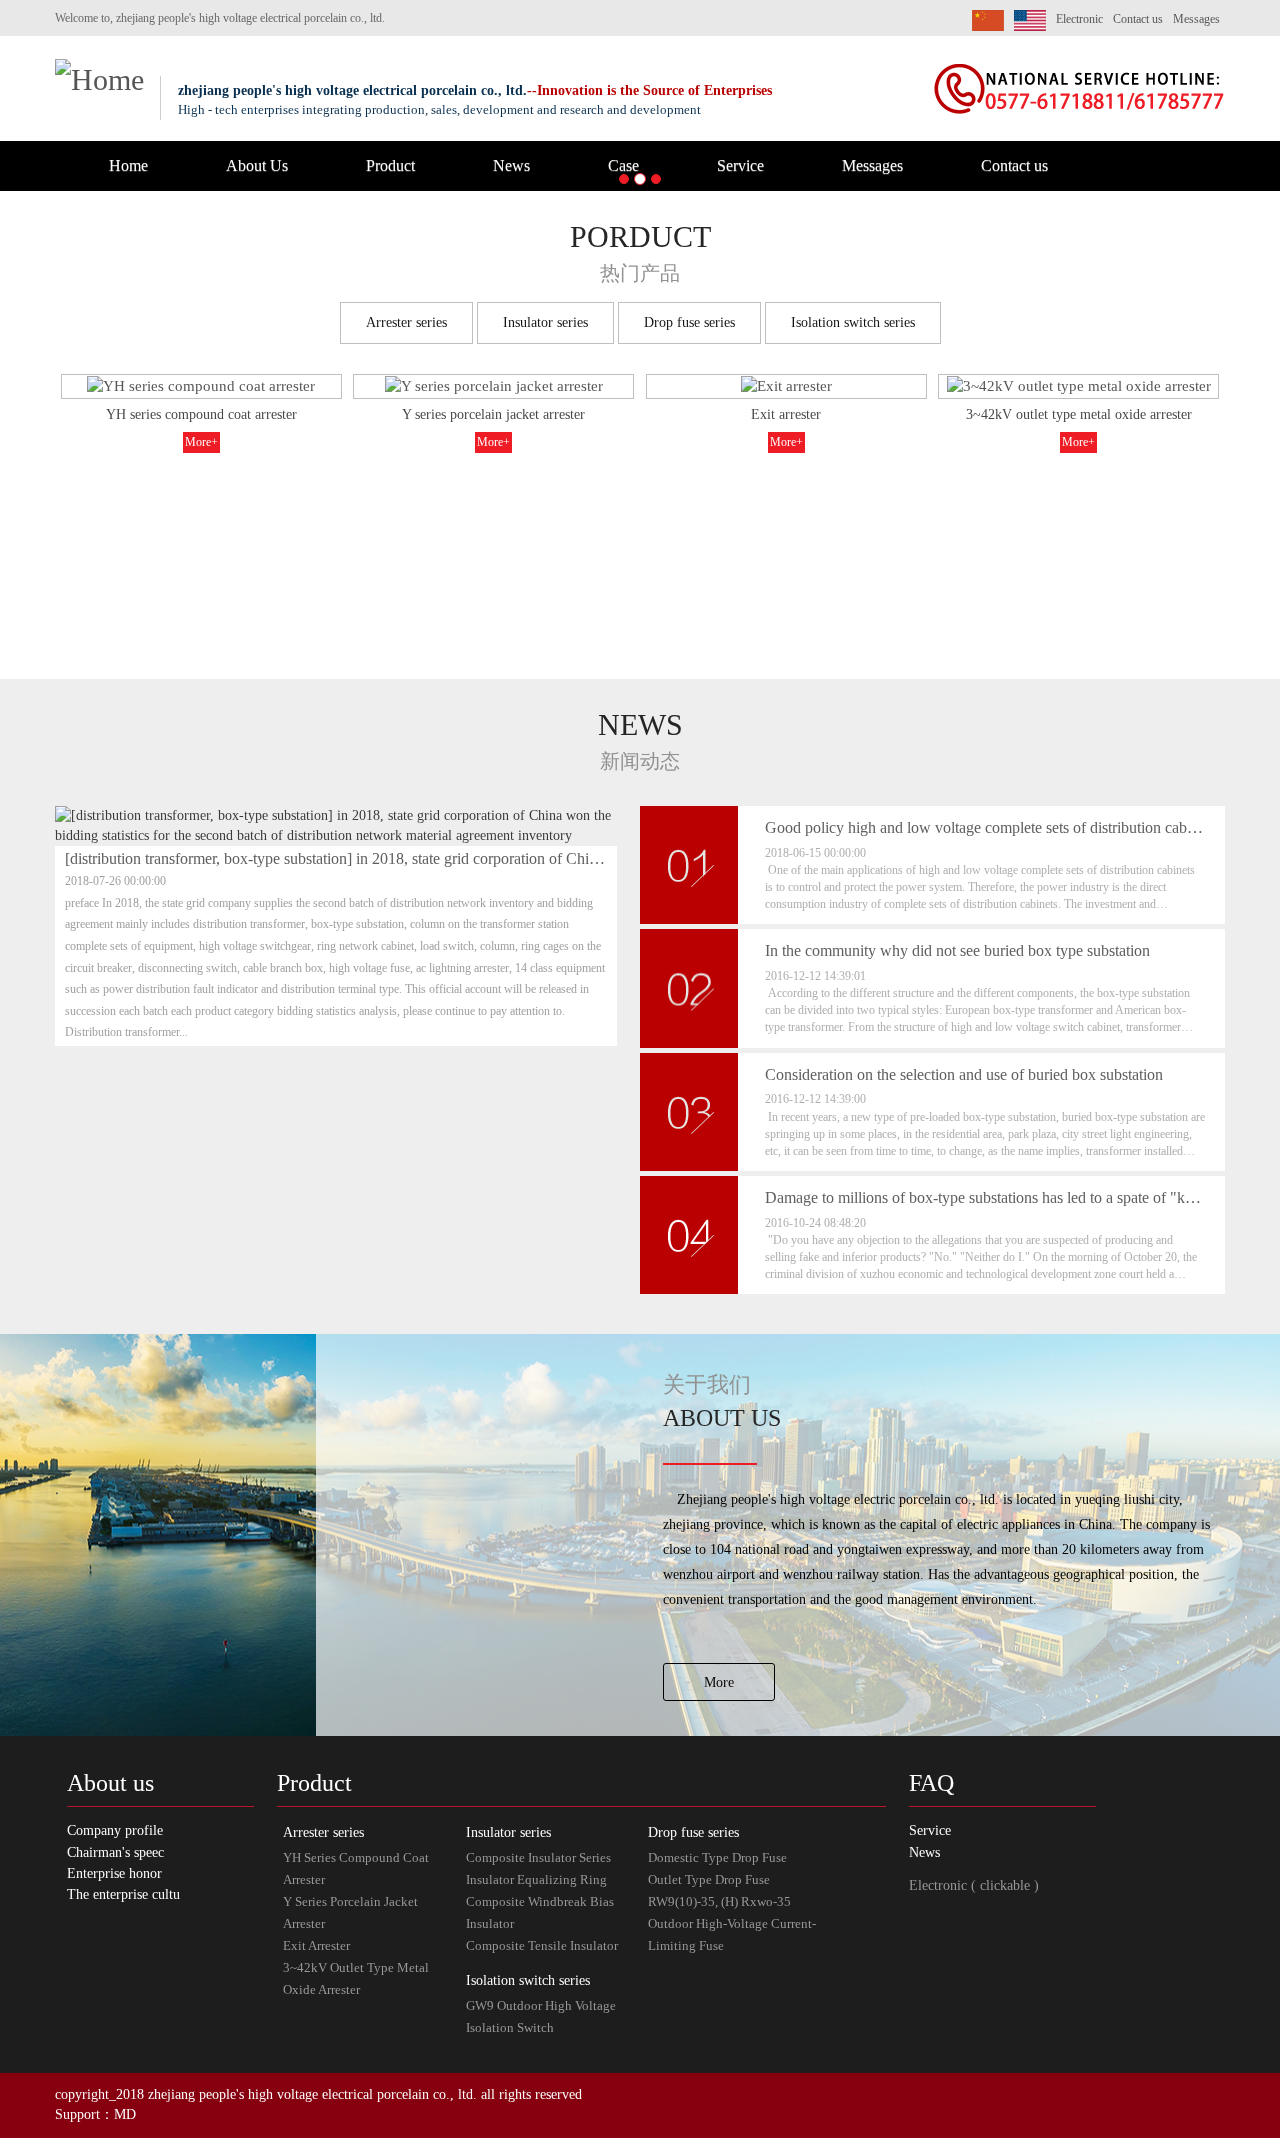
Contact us (1138, 19)
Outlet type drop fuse (709, 1879)
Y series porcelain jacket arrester (493, 414)
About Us (257, 165)
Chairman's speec (115, 1852)
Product (390, 165)
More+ (201, 442)
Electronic (1079, 19)
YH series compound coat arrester (201, 414)
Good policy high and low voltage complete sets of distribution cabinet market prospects (985, 827)
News (511, 165)
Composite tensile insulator (542, 1945)
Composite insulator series (538, 1857)
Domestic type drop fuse (717, 1857)
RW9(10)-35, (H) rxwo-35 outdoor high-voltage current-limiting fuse (732, 1923)
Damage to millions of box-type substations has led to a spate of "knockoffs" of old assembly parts (985, 1197)
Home (128, 165)
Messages (1196, 19)
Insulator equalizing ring (536, 1879)
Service (740, 165)
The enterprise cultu (123, 1894)
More (719, 1682)
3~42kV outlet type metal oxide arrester (1079, 414)
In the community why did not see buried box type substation (957, 950)
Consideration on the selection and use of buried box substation (964, 1074)
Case (623, 165)
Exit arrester (786, 414)
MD (125, 2114)
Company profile (115, 1830)
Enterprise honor (114, 1873)
